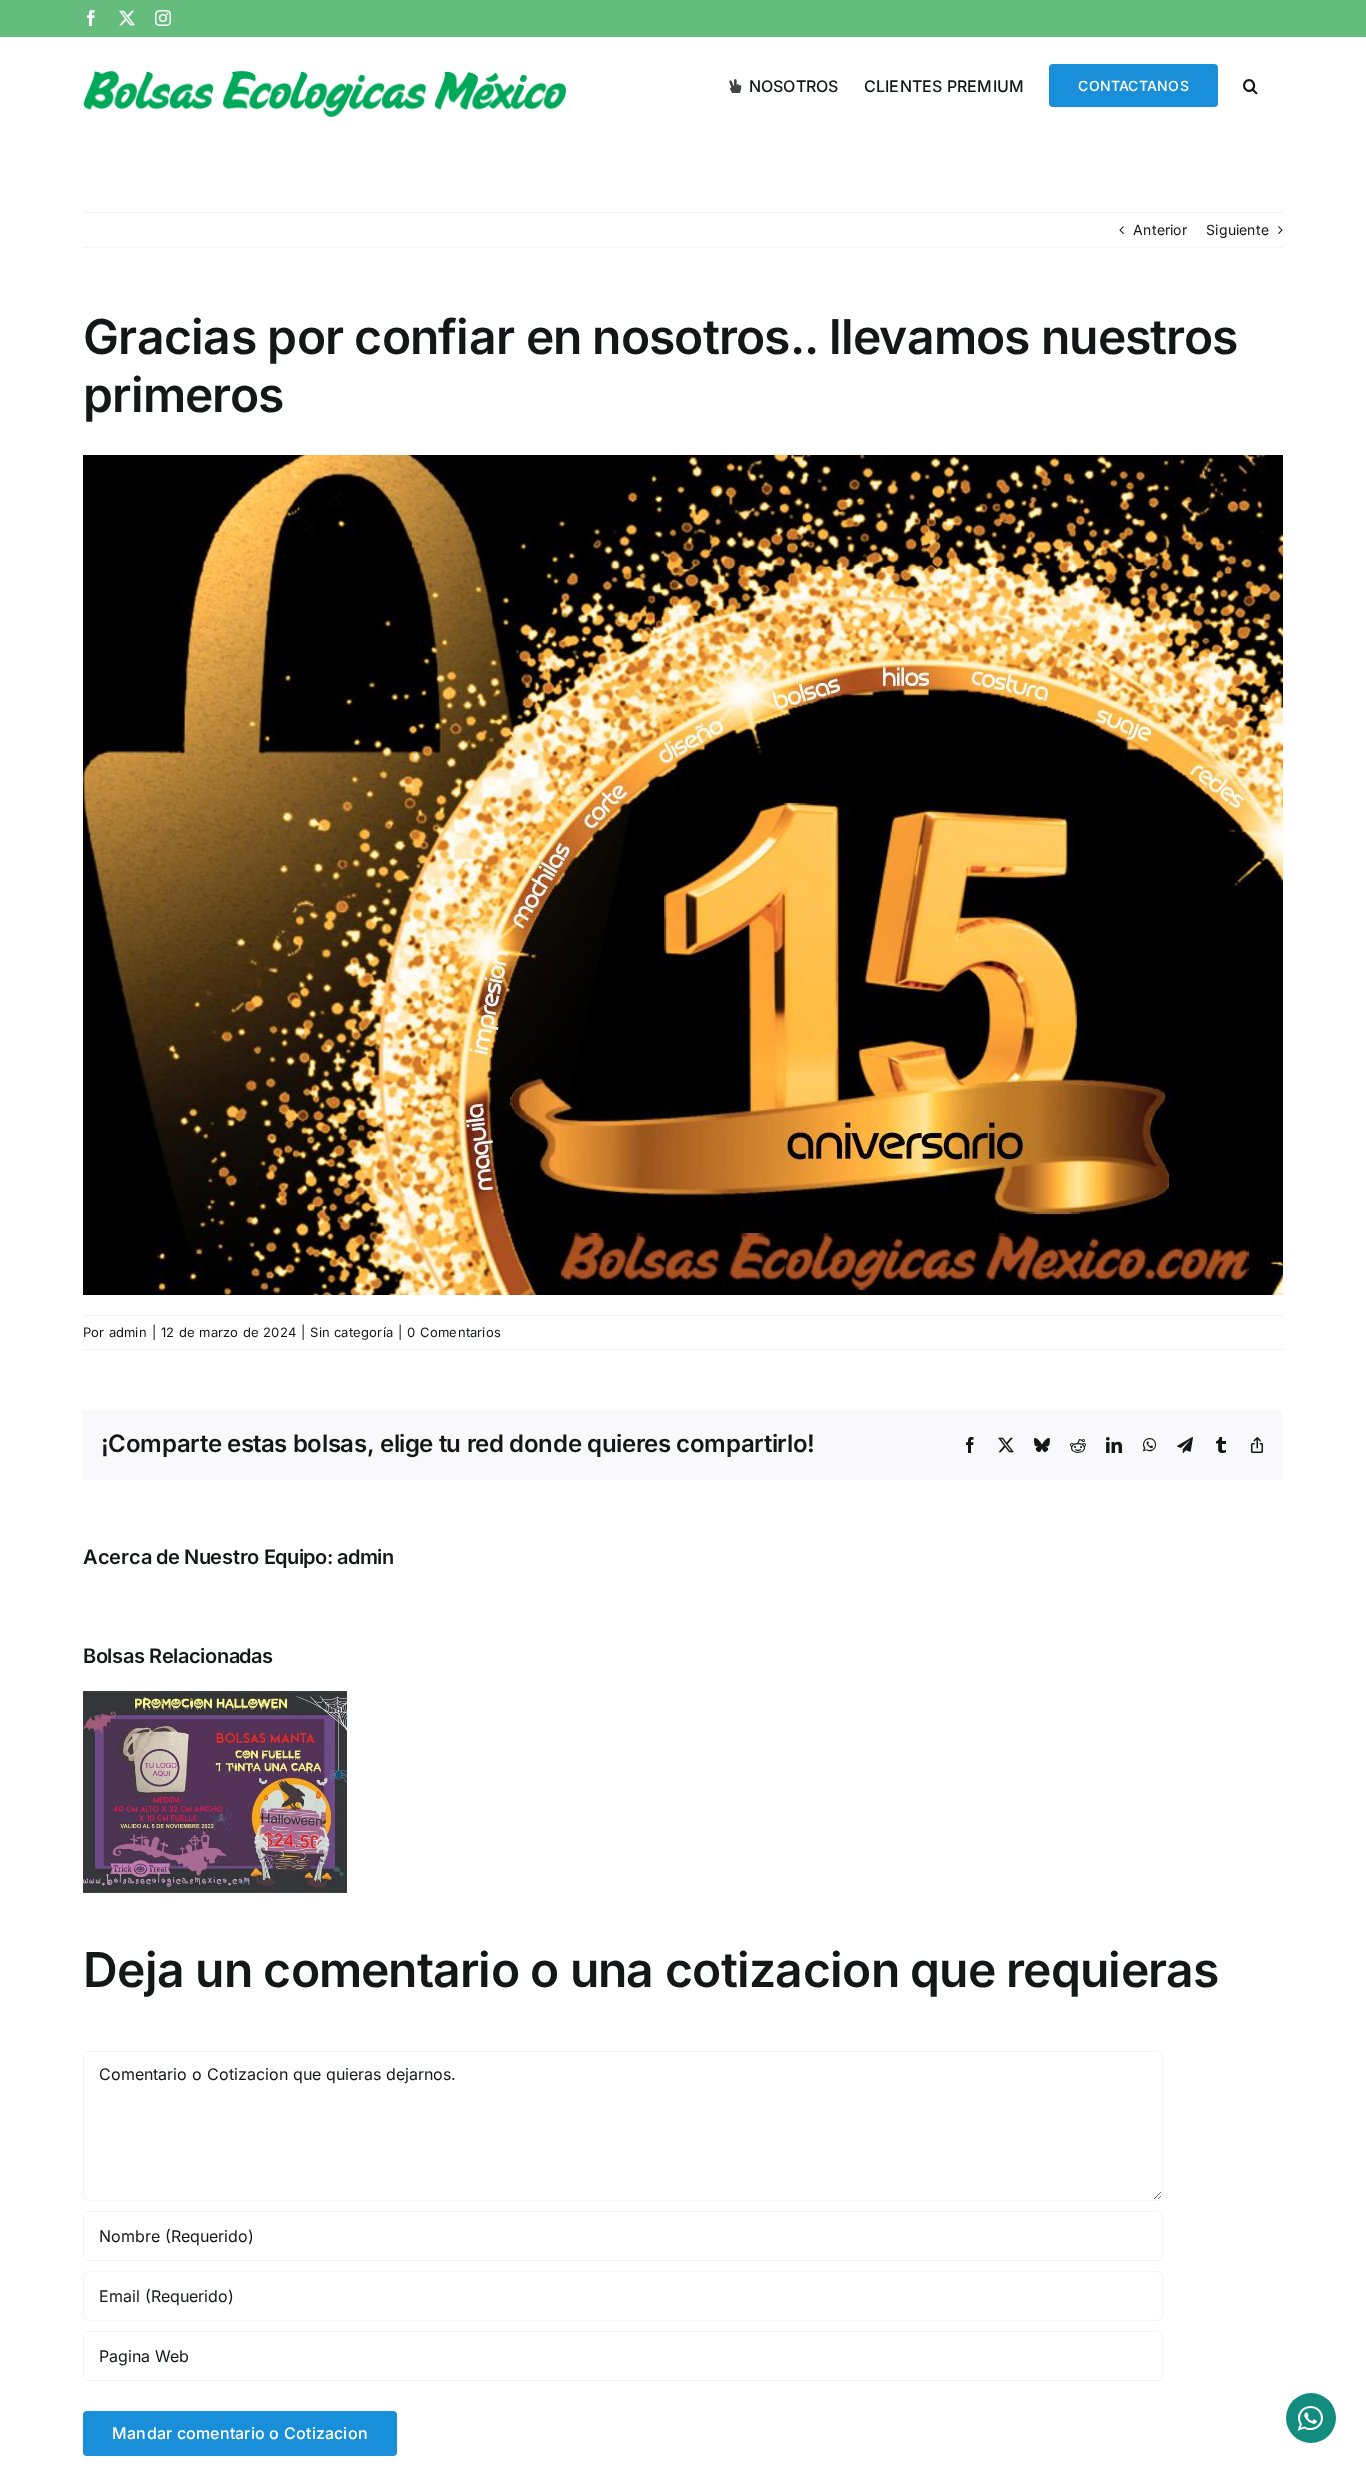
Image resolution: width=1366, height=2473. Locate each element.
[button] (1250, 84)
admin (128, 1332)
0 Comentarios (454, 1332)
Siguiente (1237, 229)
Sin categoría (351, 1332)
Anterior (1160, 229)
